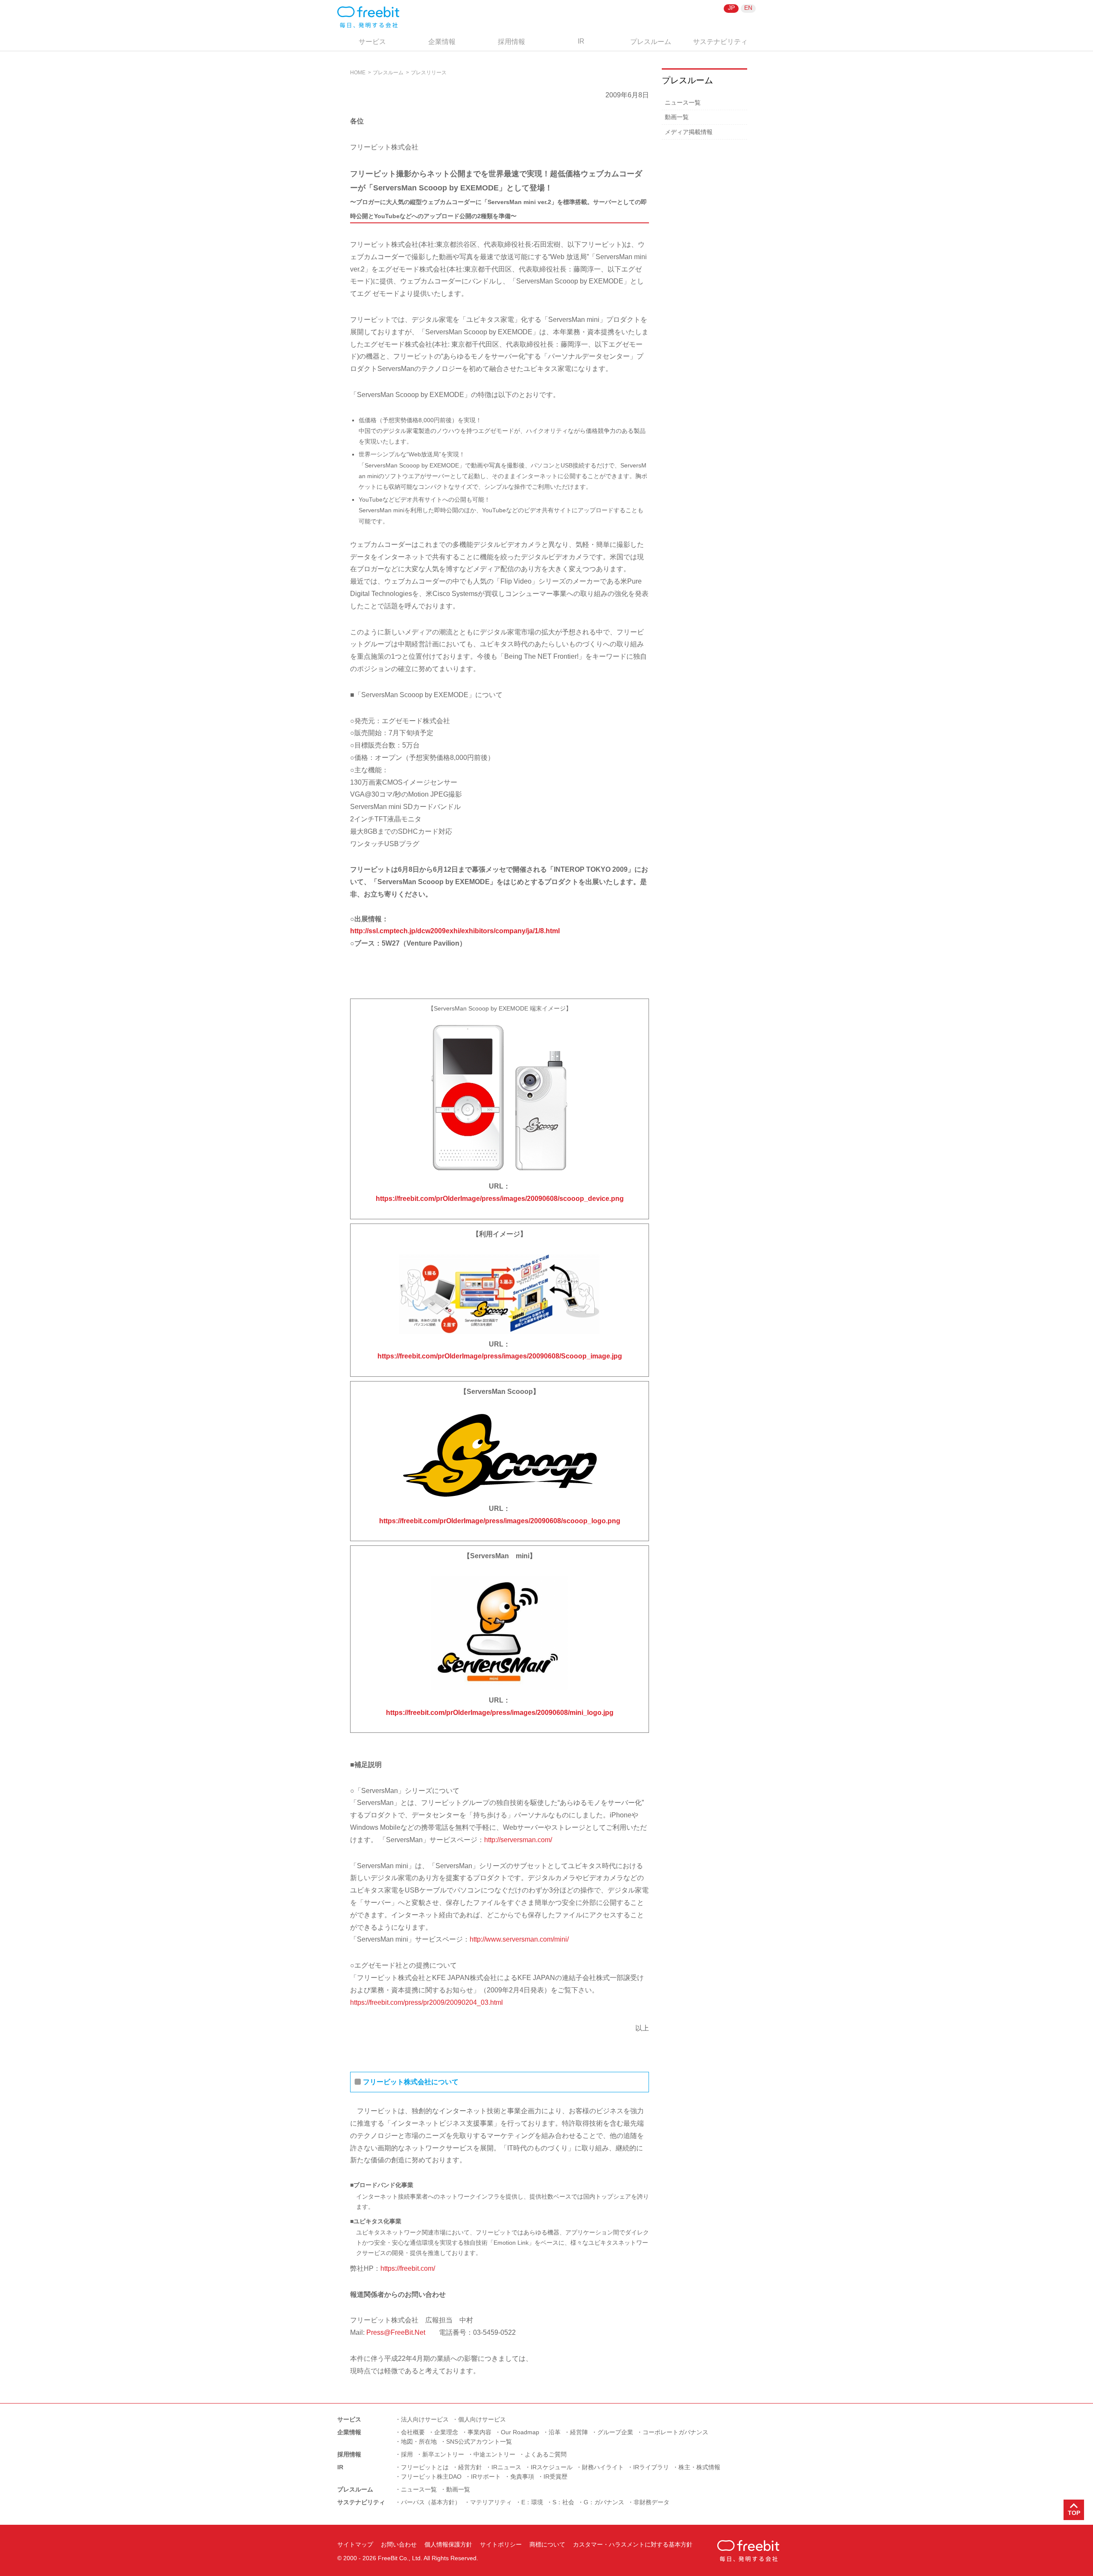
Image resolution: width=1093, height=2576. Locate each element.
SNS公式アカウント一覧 (479, 2442)
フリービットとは (425, 2467)
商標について (547, 2544)
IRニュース (506, 2467)
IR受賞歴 (555, 2477)
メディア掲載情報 (689, 132)
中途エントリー (494, 2454)
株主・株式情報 (699, 2467)
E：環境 (532, 2502)
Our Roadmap (520, 2432)
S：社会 (563, 2502)
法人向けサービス (425, 2419)
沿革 (555, 2432)
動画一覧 (677, 117)
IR (581, 41)
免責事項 (522, 2477)
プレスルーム (651, 42)
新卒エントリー (443, 2454)
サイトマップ (355, 2544)
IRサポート (486, 2477)
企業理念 (446, 2432)
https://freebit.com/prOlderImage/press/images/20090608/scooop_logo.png (500, 1521)
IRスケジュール (552, 2467)
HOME (358, 73)
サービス (372, 42)
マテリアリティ (491, 2502)
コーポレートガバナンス (675, 2432)
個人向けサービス (482, 2419)
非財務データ (652, 2502)
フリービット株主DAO (431, 2477)
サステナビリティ (720, 42)
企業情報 (442, 42)
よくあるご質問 (546, 2454)
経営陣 (579, 2432)
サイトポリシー (501, 2544)
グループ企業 (615, 2432)
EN (748, 8)
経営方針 (470, 2467)
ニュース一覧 (683, 102)
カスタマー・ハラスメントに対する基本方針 (633, 2544)
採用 (407, 2454)
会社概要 (413, 2432)
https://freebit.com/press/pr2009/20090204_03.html (427, 2002)
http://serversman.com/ (518, 1840)
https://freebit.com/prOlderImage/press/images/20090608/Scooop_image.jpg (500, 1356)
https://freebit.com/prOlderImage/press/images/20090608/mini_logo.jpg (500, 1713)
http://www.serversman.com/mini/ (519, 1939)
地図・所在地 (419, 2442)
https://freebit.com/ (408, 2268)
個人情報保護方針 (448, 2544)
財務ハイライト (603, 2467)
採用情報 (511, 42)
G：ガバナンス (604, 2502)
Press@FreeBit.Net (396, 2332)
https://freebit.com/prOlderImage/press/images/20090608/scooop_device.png (500, 1199)
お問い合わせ (399, 2544)
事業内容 (479, 2432)
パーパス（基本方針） (431, 2502)
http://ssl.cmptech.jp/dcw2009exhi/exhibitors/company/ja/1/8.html (455, 931)
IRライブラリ (651, 2467)
